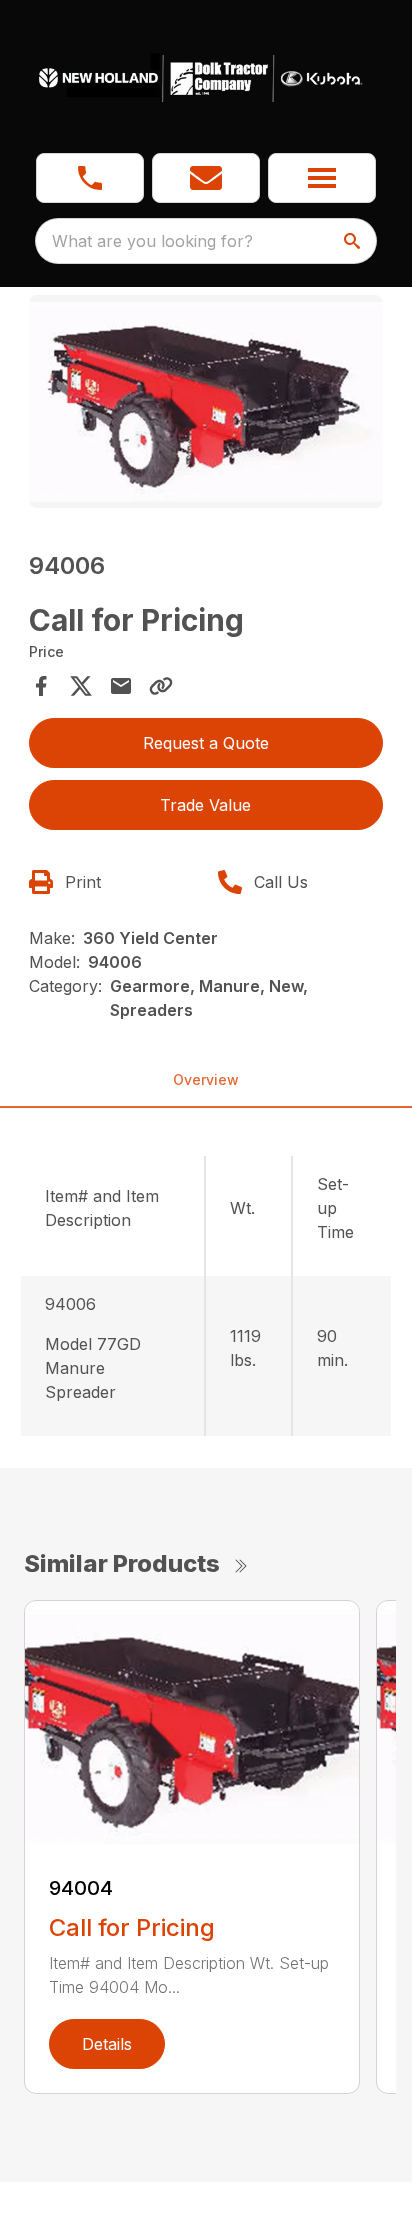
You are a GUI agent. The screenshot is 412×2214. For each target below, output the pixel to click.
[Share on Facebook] (41, 686)
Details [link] (107, 2044)
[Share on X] (81, 686)
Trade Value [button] (205, 805)
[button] (90, 178)
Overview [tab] (206, 1079)
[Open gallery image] (206, 401)
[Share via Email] (121, 686)
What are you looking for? (152, 241)
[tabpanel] (206, 404)
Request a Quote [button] (206, 743)
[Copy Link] (161, 686)
